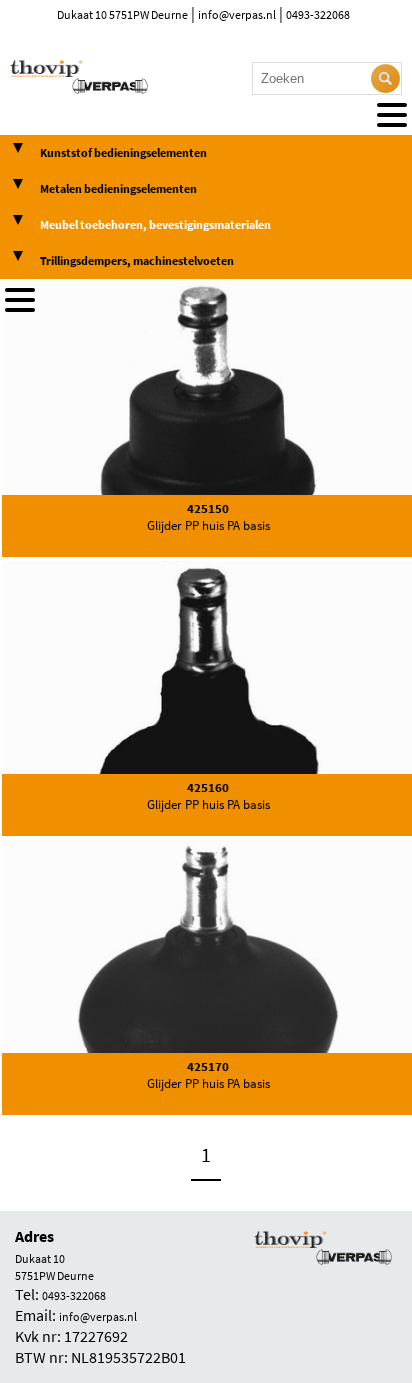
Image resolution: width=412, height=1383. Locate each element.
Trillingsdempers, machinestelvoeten (137, 261)
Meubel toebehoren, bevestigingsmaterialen (155, 225)
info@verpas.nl (237, 15)
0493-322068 (318, 15)
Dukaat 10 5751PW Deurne (122, 15)
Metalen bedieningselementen (118, 189)
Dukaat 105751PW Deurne (54, 1267)
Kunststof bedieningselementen (123, 153)
